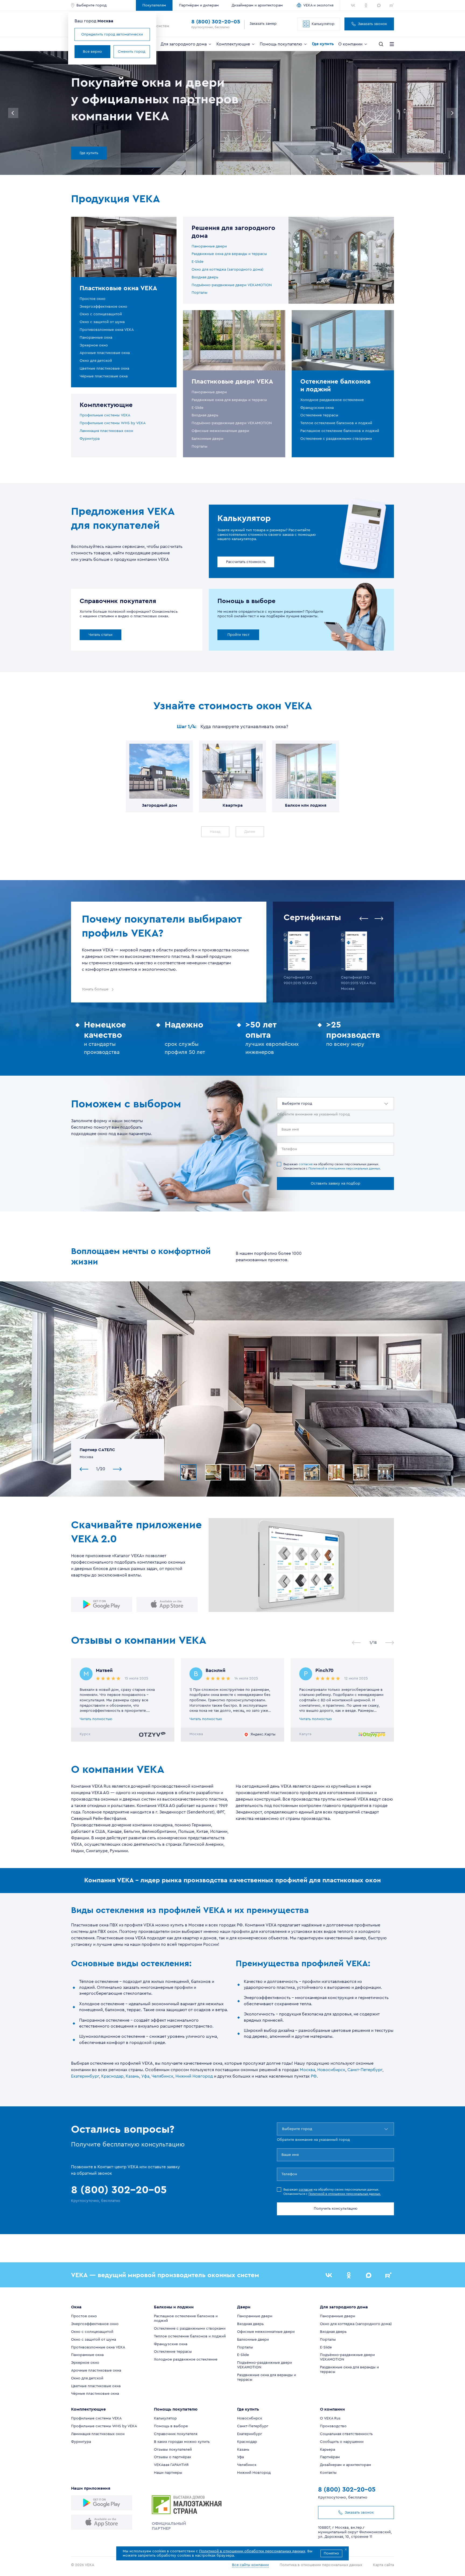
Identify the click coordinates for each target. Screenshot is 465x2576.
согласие (306, 1164)
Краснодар (112, 2076)
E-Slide (198, 262)
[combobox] (283, 1104)
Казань (132, 2076)
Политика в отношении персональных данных (321, 2565)
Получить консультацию (336, 2209)
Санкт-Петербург (365, 2070)
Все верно (92, 52)
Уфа (145, 2076)
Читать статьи (101, 635)
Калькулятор (323, 24)
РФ (314, 2076)
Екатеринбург (85, 2076)
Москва (307, 2070)
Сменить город (132, 52)
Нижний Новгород (194, 2076)
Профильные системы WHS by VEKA (113, 423)
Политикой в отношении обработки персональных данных (252, 2551)
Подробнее (104, 153)
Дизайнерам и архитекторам (257, 5)
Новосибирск (331, 2070)
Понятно (331, 2553)
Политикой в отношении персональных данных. (345, 1168)
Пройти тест (238, 635)
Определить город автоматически (112, 34)
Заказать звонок (372, 24)
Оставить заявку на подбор (336, 1184)
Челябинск (162, 2076)
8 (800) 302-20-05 (216, 22)
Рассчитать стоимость (246, 562)
